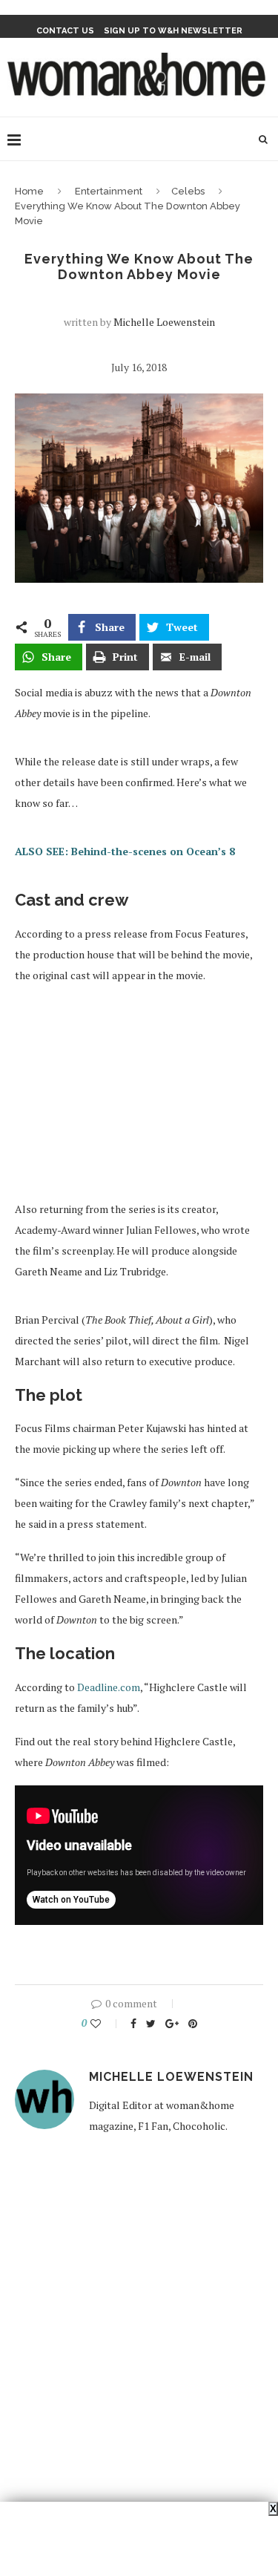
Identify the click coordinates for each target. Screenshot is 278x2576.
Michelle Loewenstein (164, 322)
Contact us (65, 31)
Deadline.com (109, 1687)
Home (29, 191)
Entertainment (109, 191)
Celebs (188, 191)
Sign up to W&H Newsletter (173, 31)
